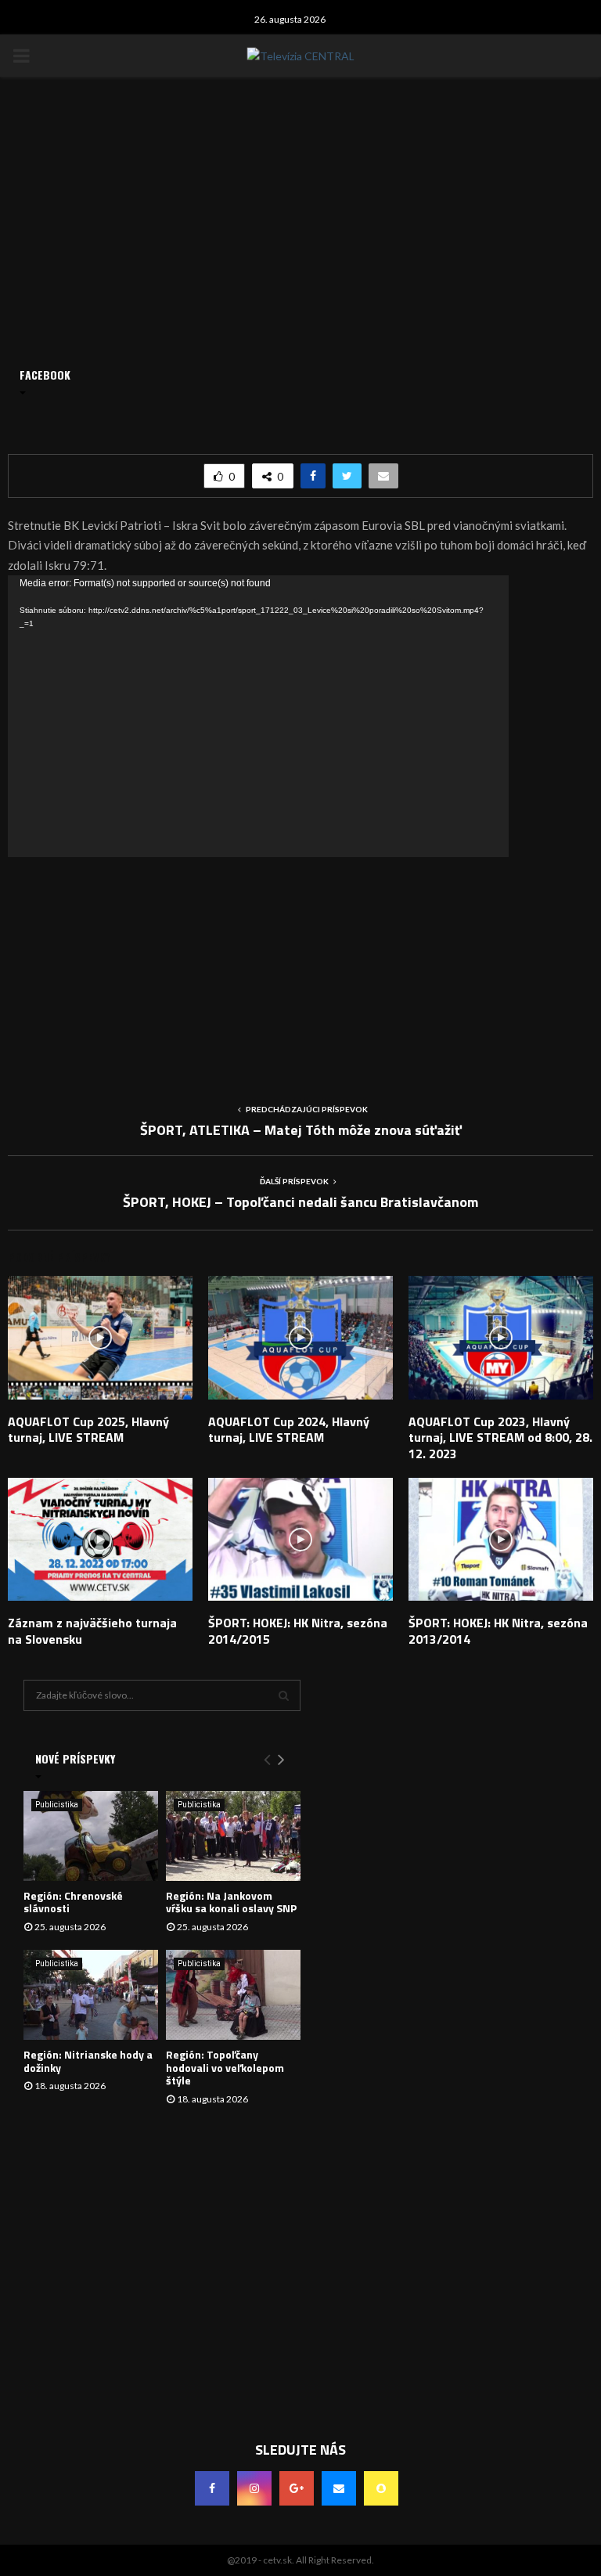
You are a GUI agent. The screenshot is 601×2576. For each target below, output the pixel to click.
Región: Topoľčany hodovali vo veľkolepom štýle (225, 2068)
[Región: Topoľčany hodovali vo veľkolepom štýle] (233, 1995)
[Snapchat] (381, 2488)
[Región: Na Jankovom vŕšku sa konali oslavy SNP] (233, 1836)
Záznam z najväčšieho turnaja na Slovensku (92, 1631)
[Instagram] (254, 2488)
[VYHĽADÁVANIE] (284, 1695)
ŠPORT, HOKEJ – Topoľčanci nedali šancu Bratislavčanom (300, 1202)
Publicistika (57, 1805)
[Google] (297, 2488)
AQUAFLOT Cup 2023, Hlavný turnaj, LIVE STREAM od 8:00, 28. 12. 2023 (500, 1438)
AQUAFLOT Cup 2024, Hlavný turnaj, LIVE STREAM (289, 1430)
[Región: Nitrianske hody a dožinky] (91, 1995)
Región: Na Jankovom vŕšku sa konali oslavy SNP (231, 1902)
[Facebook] (212, 2488)
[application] (258, 716)
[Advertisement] (300, 967)
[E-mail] (339, 2488)
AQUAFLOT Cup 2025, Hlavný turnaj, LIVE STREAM (88, 1430)
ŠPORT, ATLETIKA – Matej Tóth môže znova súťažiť (301, 1130)
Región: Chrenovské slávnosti (73, 1902)
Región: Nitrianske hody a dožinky (88, 2061)
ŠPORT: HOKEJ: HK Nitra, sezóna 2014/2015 (298, 1631)
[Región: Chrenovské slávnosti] (91, 1836)
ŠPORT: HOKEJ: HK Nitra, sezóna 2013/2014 (498, 1631)
